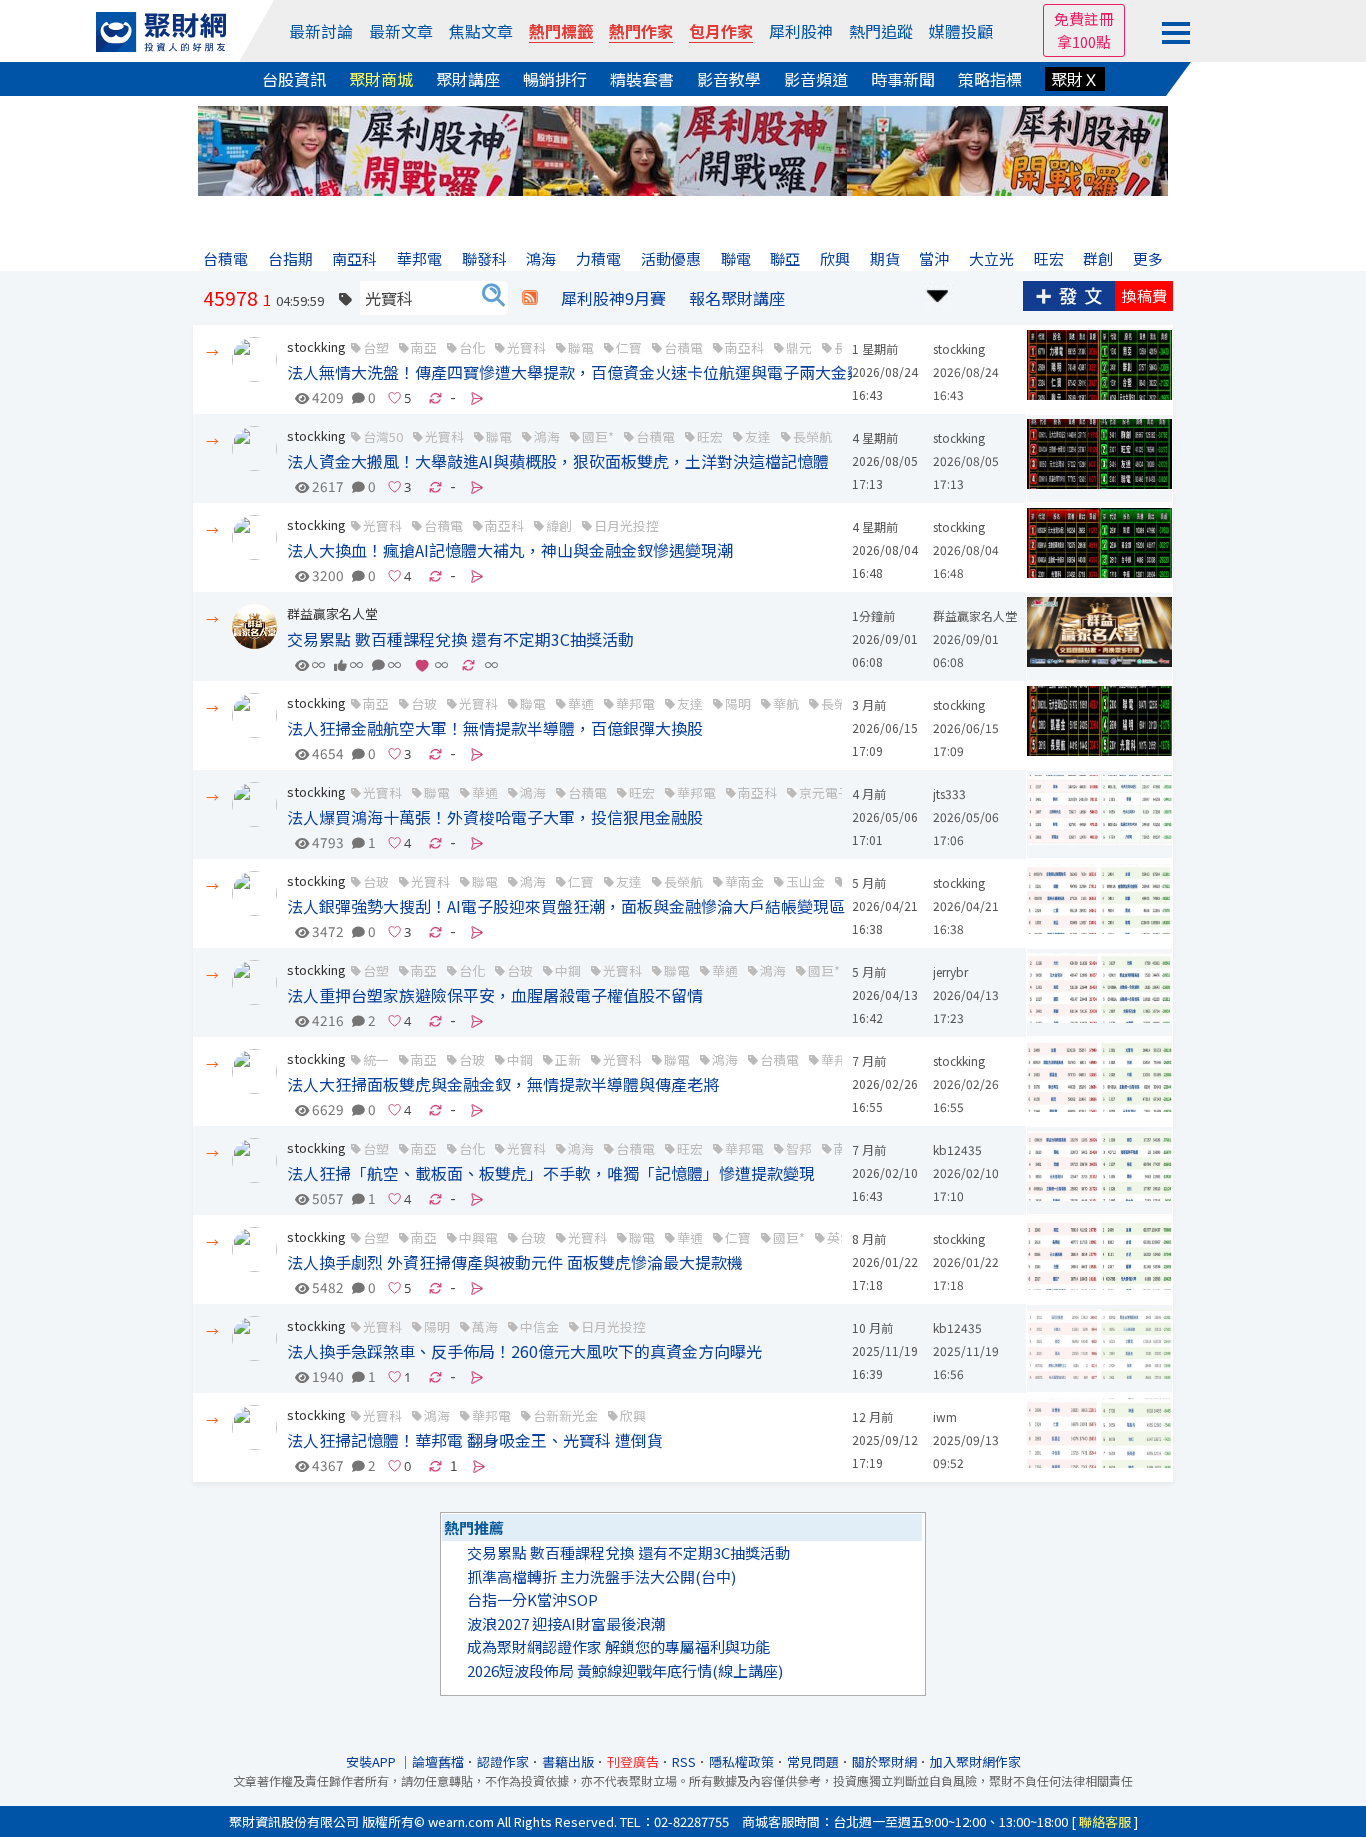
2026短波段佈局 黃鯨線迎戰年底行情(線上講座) (625, 1670)
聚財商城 (381, 79)
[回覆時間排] (938, 293)
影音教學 (729, 79)
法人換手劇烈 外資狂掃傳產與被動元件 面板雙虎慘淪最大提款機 (515, 1262)
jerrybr (950, 971)
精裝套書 (642, 79)
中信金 (539, 1326)
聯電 (581, 347)
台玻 (424, 703)
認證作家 (503, 1761)
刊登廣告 (633, 1761)
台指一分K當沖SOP (532, 1599)
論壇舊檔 (438, 1761)
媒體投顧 (961, 31)
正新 (568, 1059)
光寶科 (526, 347)
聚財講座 (468, 79)
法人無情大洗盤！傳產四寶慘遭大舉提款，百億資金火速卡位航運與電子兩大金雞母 (583, 372)
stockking (316, 346)
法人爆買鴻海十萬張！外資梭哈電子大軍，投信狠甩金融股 (495, 817)
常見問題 (813, 1761)
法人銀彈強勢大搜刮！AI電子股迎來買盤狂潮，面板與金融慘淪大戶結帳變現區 (566, 906)
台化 (472, 347)
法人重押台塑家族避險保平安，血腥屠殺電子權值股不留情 (495, 995)
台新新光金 (565, 1415)
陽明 (738, 703)
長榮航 (812, 436)
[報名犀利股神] (683, 148)
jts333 (949, 793)
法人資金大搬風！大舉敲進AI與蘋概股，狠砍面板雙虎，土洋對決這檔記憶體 (558, 461)
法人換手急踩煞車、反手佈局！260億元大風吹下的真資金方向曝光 (524, 1351)
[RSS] (530, 298)
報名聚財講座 (737, 298)
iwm (945, 1416)
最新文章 (401, 31)
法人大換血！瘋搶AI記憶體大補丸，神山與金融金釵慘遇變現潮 (510, 550)
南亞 (424, 347)
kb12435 (957, 1149)
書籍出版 (568, 1761)
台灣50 (383, 436)
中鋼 (568, 970)
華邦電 (635, 703)
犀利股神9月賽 (613, 298)
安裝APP (372, 1761)
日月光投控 (626, 525)
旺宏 (710, 436)
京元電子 (825, 792)
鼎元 (799, 347)
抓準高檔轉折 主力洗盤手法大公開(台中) (601, 1576)
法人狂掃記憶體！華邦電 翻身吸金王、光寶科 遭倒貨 (475, 1440)
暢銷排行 (555, 79)
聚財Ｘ (1075, 79)
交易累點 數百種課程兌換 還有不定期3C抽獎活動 (460, 639)
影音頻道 (816, 79)
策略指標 (990, 79)
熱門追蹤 (881, 31)
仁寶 (629, 347)
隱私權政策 (741, 1761)
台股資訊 (294, 79)
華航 (786, 703)
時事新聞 (903, 79)
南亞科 (744, 347)
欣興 (633, 1415)
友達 (758, 436)
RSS (684, 1761)
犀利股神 (801, 31)
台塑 (376, 347)
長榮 (847, 347)
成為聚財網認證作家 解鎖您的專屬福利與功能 (618, 1646)
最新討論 (321, 31)
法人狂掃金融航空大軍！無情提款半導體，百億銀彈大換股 (495, 728)
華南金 (744, 881)
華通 (581, 703)
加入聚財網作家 (975, 1761)
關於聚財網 (884, 1761)
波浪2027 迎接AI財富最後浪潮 (566, 1623)
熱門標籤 (561, 31)
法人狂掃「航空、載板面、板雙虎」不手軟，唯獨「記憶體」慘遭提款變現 (551, 1173)
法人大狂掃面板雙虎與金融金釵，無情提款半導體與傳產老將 (503, 1084)
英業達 (846, 1237)
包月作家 (721, 31)
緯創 (559, 525)
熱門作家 (641, 31)
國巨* (598, 436)
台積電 (683, 347)
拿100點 (1084, 41)
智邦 (799, 1148)
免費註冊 (1084, 18)
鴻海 (547, 436)
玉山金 (805, 881)
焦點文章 (481, 31)
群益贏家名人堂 (332, 613)
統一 (376, 1059)
